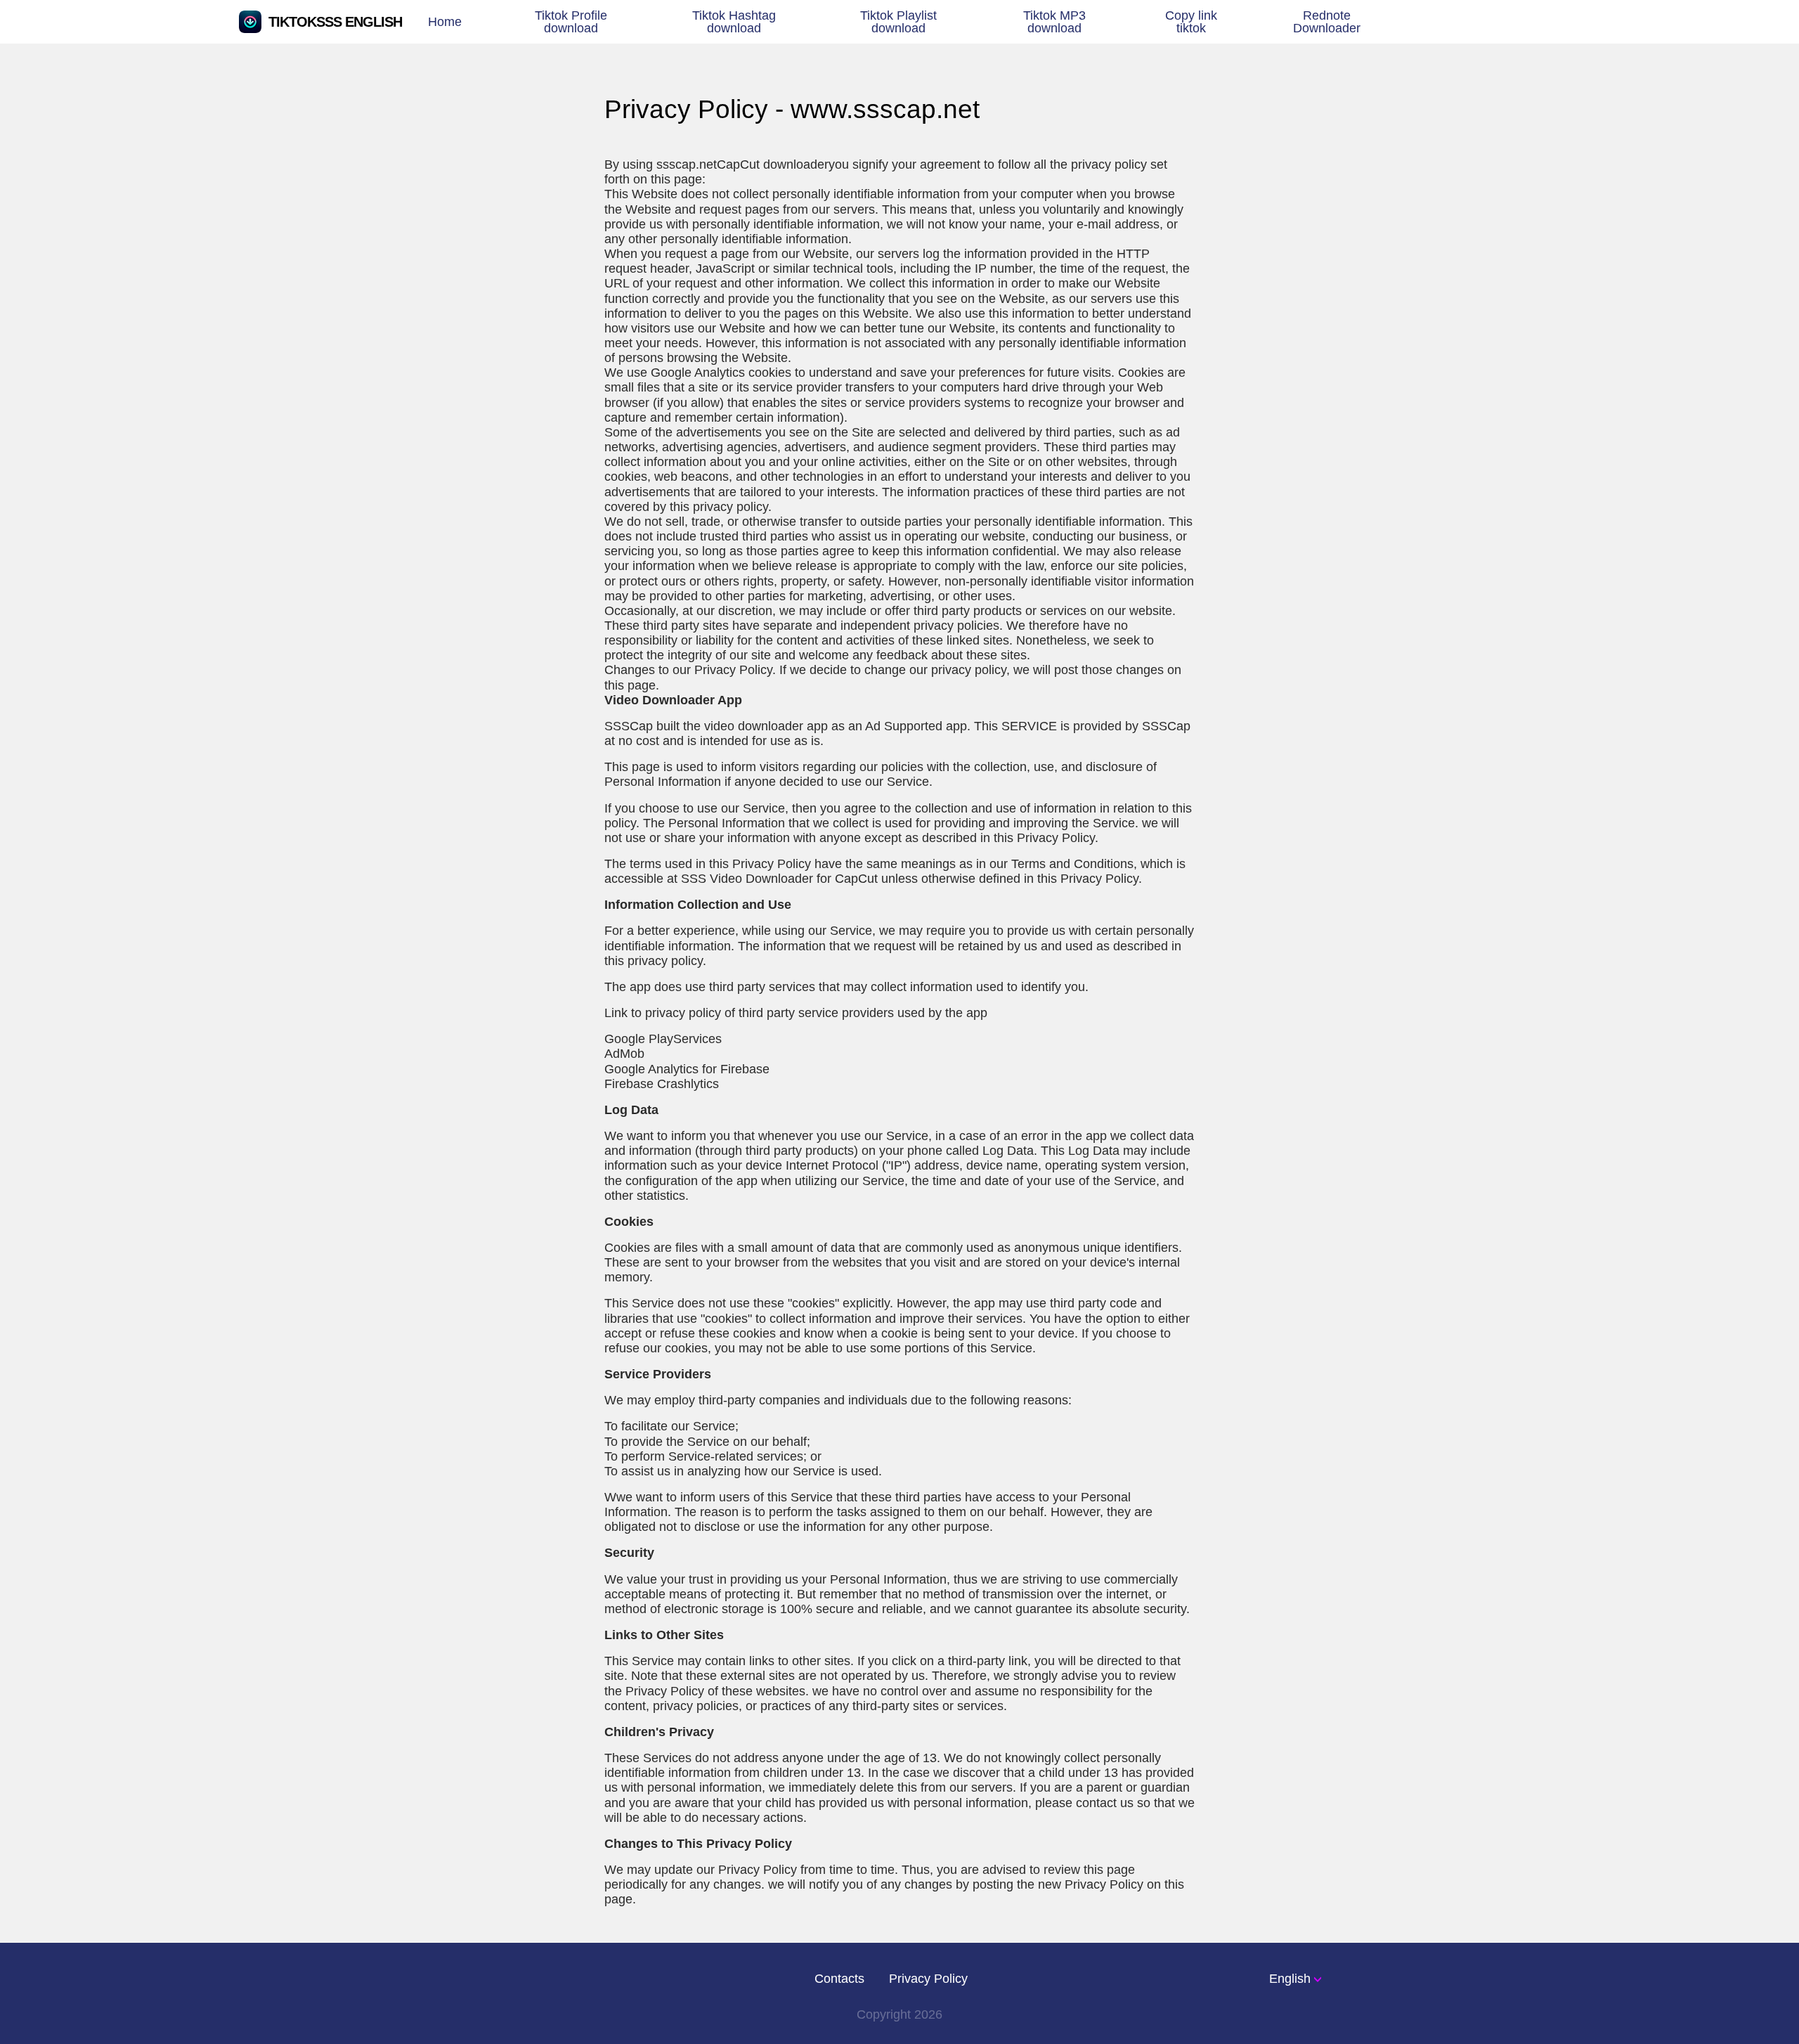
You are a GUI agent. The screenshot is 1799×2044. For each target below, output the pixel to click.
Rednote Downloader (1327, 21)
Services (663, 1039)
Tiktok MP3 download (1054, 21)
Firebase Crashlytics (662, 1084)
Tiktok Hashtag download (734, 21)
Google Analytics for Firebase (687, 1069)
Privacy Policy (928, 1979)
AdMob (624, 1053)
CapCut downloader (773, 164)
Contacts (839, 1979)
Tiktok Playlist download (898, 21)
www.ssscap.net (885, 109)
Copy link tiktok (1191, 21)
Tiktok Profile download (571, 21)
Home (445, 21)
